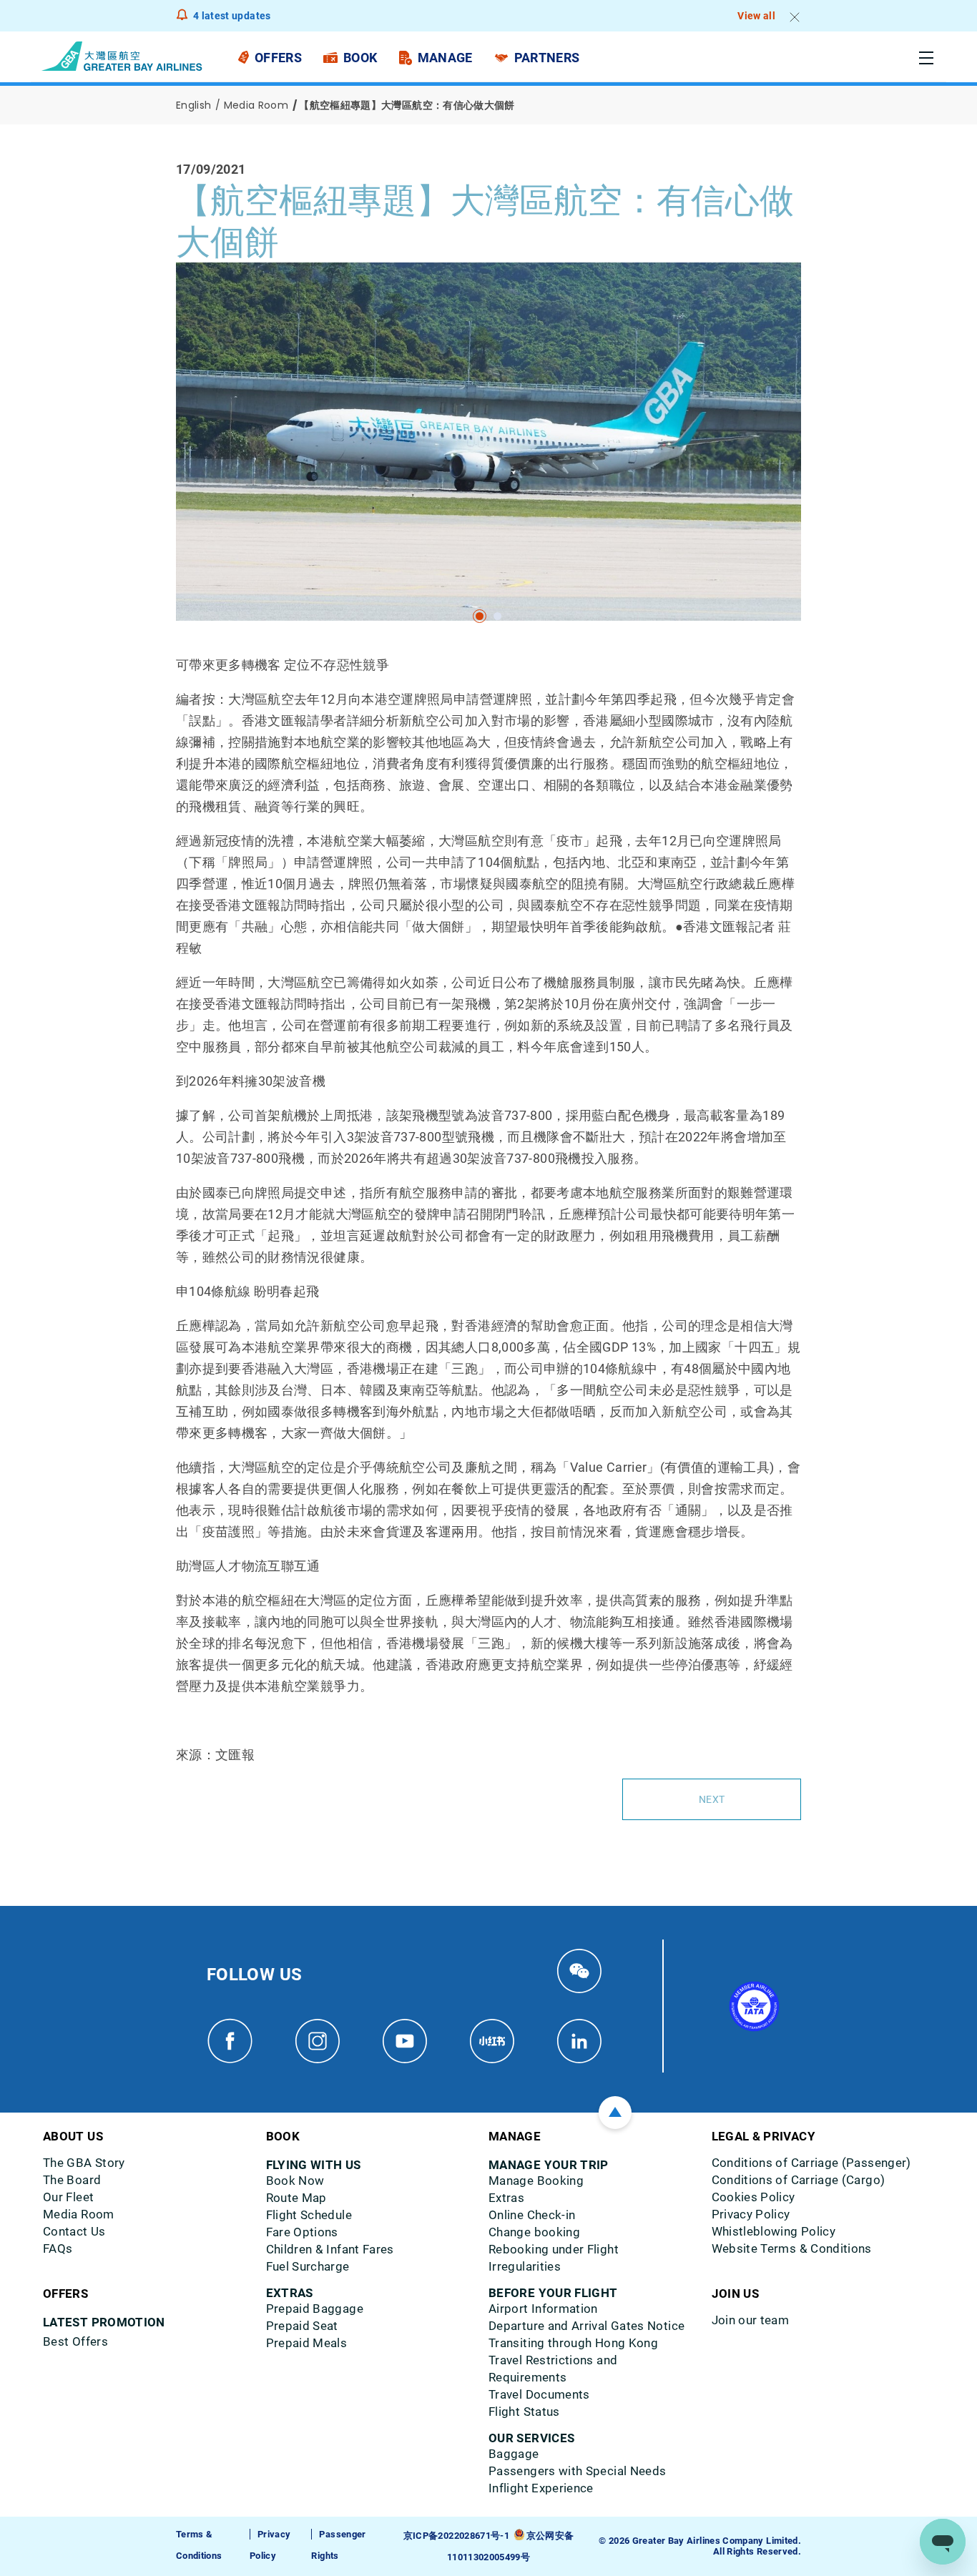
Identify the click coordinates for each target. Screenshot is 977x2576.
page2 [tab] (497, 616)
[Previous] (178, 463)
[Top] (615, 2113)
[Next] (192, 463)
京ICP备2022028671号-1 (456, 2536)
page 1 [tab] (480, 616)
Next (712, 1799)
